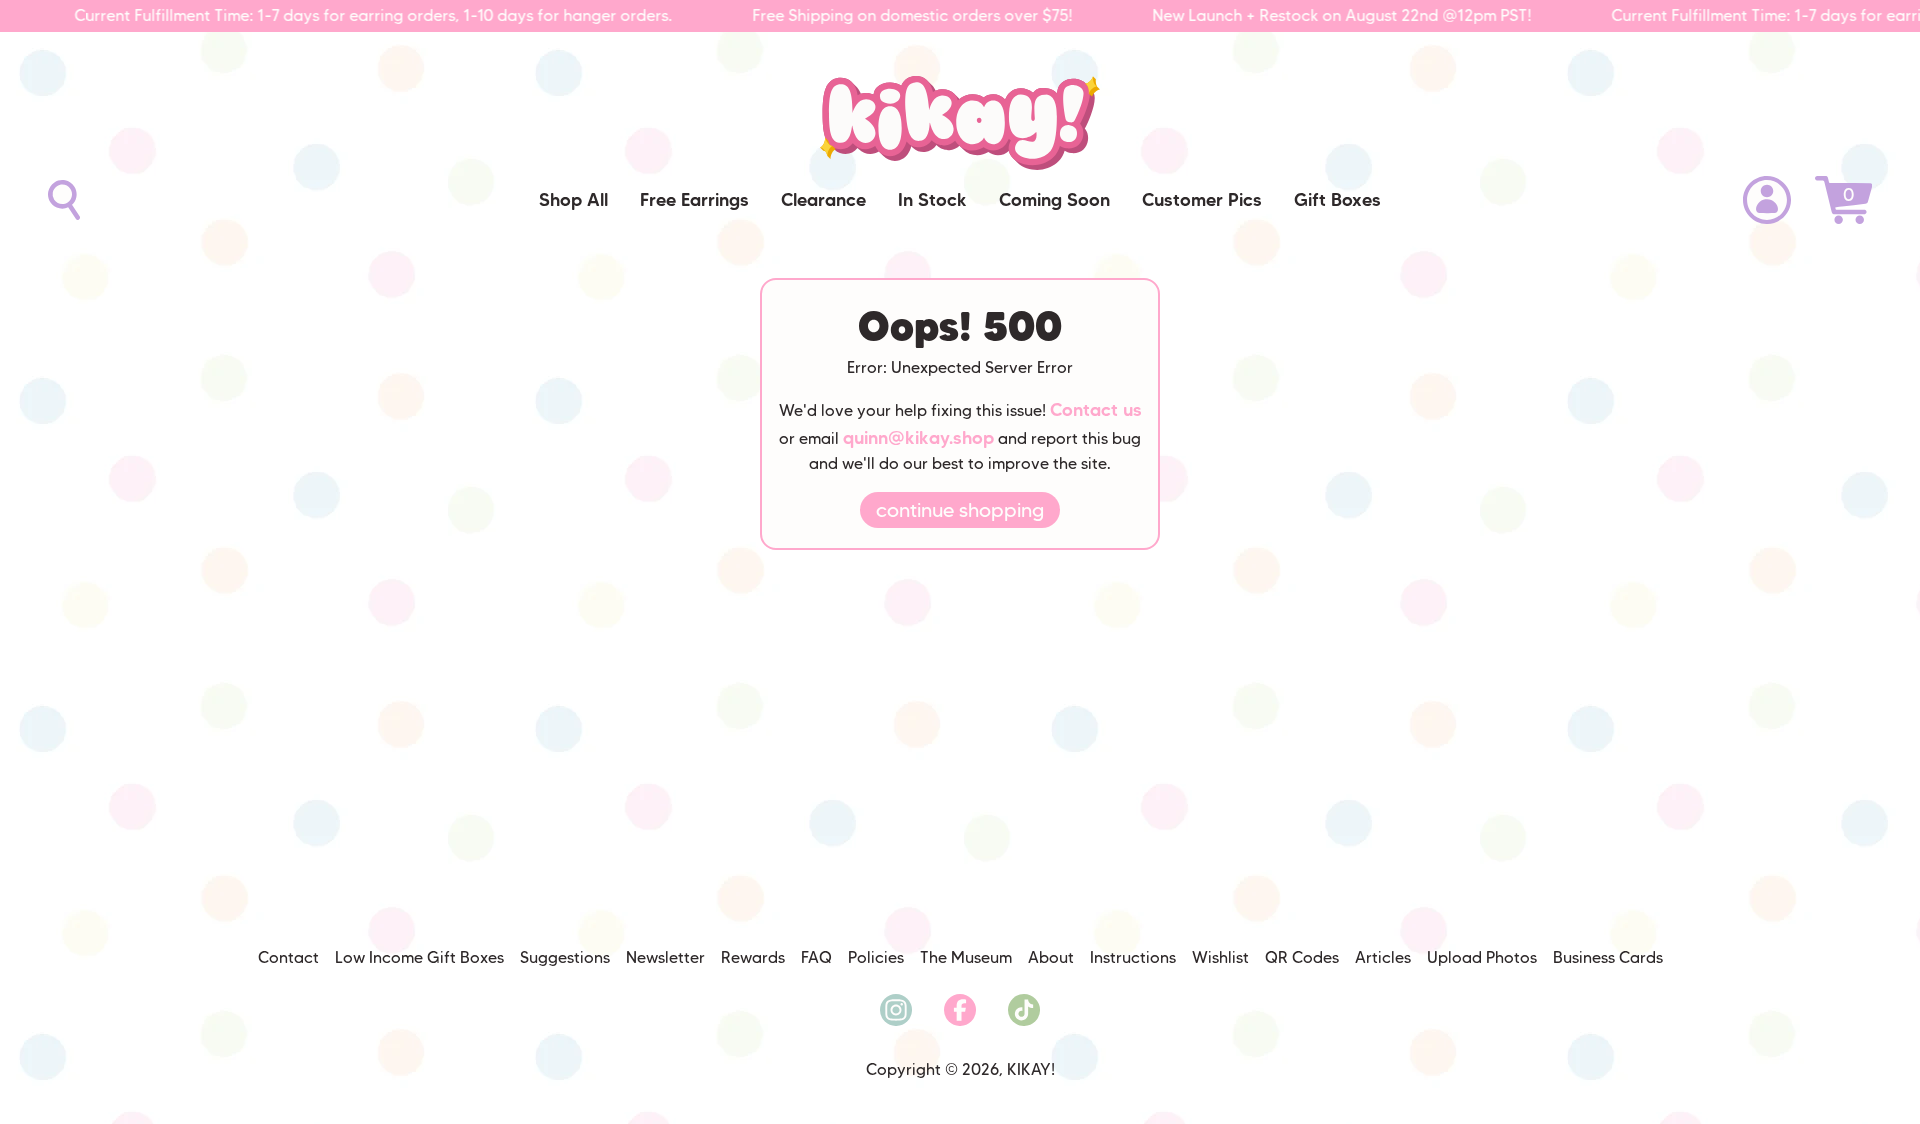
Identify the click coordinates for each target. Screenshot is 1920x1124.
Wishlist (1220, 957)
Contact (288, 957)
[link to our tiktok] (1024, 1010)
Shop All (573, 200)
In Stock (932, 200)
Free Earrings (694, 200)
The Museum (966, 957)
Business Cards (1608, 957)
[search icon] (64, 200)
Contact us (1096, 410)
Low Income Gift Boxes (419, 957)
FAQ (816, 957)
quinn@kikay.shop (918, 438)
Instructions (1133, 957)
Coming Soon (1054, 200)
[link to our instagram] (896, 1010)
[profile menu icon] (1767, 200)
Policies (876, 957)
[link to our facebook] (960, 1010)
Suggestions (565, 957)
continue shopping (960, 510)
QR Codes (1302, 957)
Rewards (753, 957)
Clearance (823, 200)
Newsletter (665, 957)
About (1051, 957)
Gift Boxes (1337, 200)
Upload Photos (1482, 957)
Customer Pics (1202, 200)
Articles (1383, 957)
